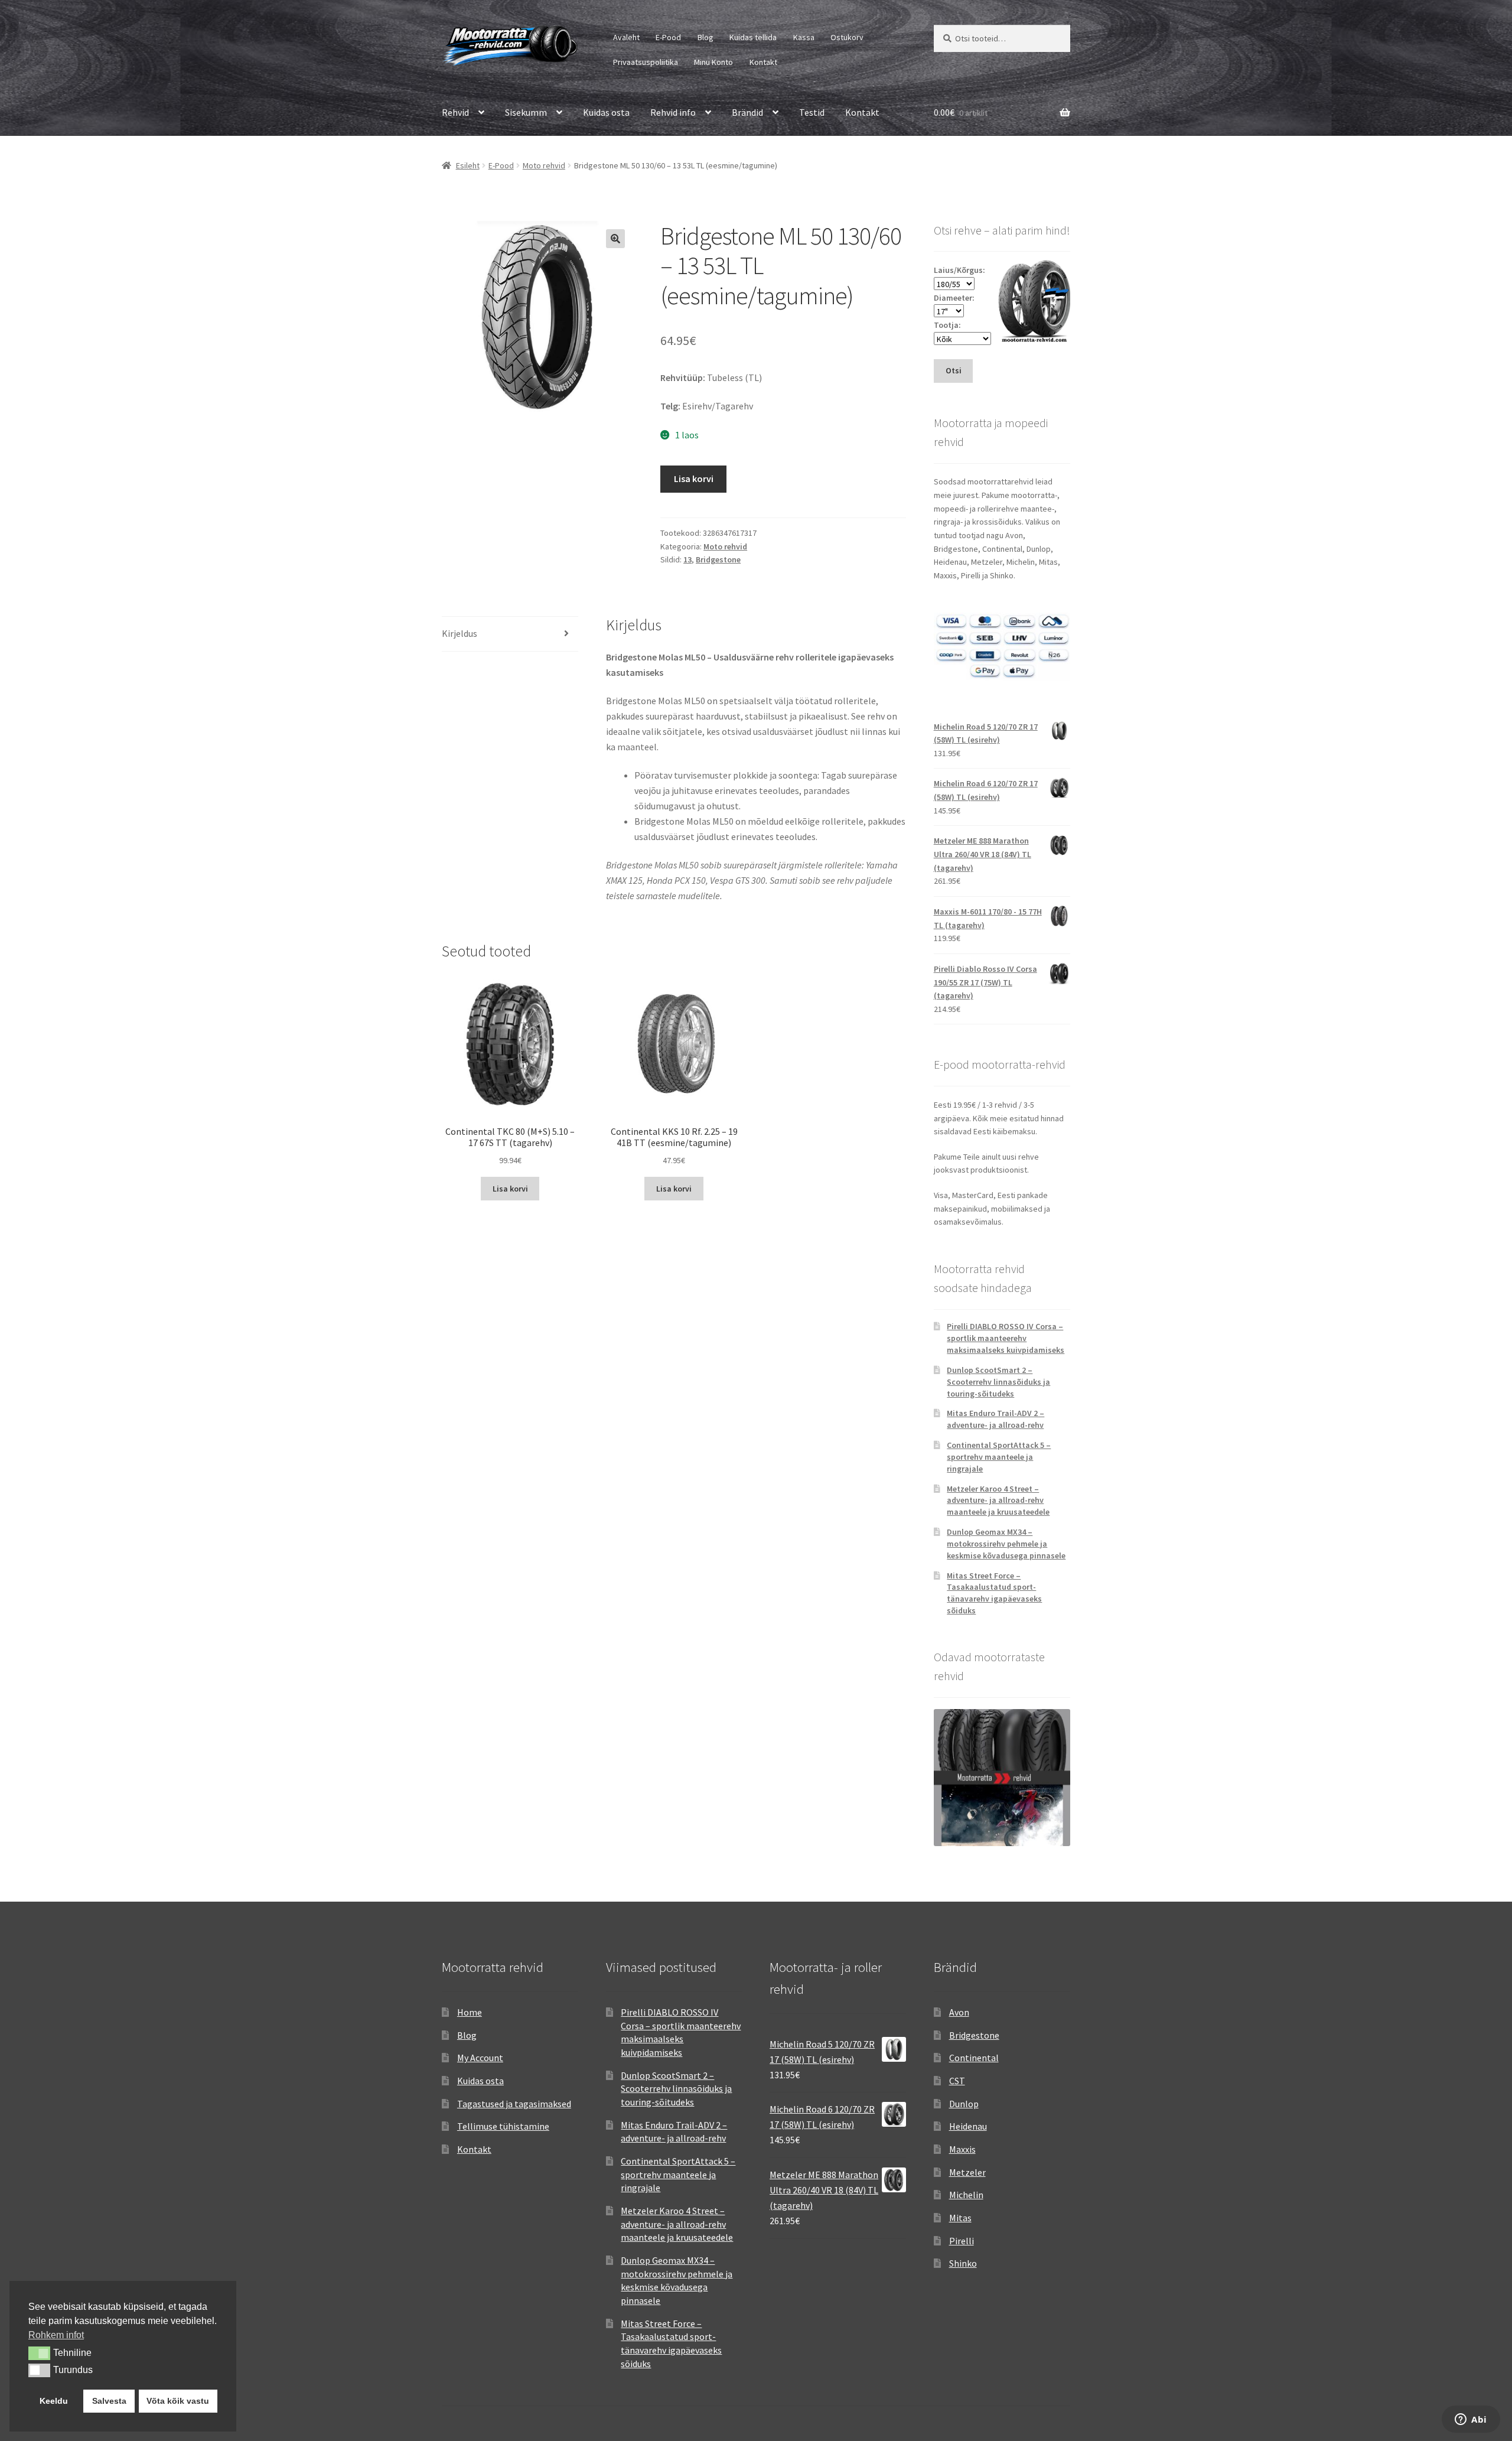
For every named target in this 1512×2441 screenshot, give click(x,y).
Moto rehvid (544, 165)
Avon (959, 2012)
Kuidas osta (606, 112)
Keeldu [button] (54, 2401)
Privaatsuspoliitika (646, 62)
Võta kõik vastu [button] (178, 2401)
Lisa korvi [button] (510, 1189)
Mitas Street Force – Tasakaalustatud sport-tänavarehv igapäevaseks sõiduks (994, 1593)
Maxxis (962, 2149)
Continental (974, 2058)
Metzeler (967, 2172)
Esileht (468, 165)
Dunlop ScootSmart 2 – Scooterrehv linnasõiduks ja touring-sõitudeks (998, 1382)
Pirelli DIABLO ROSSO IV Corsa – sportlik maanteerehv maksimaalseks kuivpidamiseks (1006, 1338)
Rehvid (455, 112)
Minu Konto (713, 62)
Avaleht (626, 37)
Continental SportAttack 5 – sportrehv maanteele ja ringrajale (999, 1457)
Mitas (960, 2218)
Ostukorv (847, 37)
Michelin (966, 2195)
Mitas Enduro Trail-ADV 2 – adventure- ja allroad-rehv (995, 1419)
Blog (706, 37)
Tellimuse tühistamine (503, 2126)
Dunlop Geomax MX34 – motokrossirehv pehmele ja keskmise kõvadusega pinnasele (1006, 1544)
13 (687, 559)
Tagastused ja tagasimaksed (514, 2104)
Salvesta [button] (109, 2401)
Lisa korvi (694, 479)
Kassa (804, 37)
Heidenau (968, 2126)
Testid (812, 112)
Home (470, 2012)
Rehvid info (673, 112)
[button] (615, 239)
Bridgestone (718, 559)
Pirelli (962, 2241)
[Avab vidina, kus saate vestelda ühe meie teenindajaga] (1471, 2420)
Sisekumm (526, 112)
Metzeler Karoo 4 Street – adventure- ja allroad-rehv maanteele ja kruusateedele (998, 1501)
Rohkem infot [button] (56, 2335)
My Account (480, 2058)
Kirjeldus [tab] (460, 633)
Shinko (963, 2263)
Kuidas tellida (753, 37)
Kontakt (763, 62)
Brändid (747, 112)
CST (957, 2081)
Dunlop (964, 2104)
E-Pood (668, 37)
